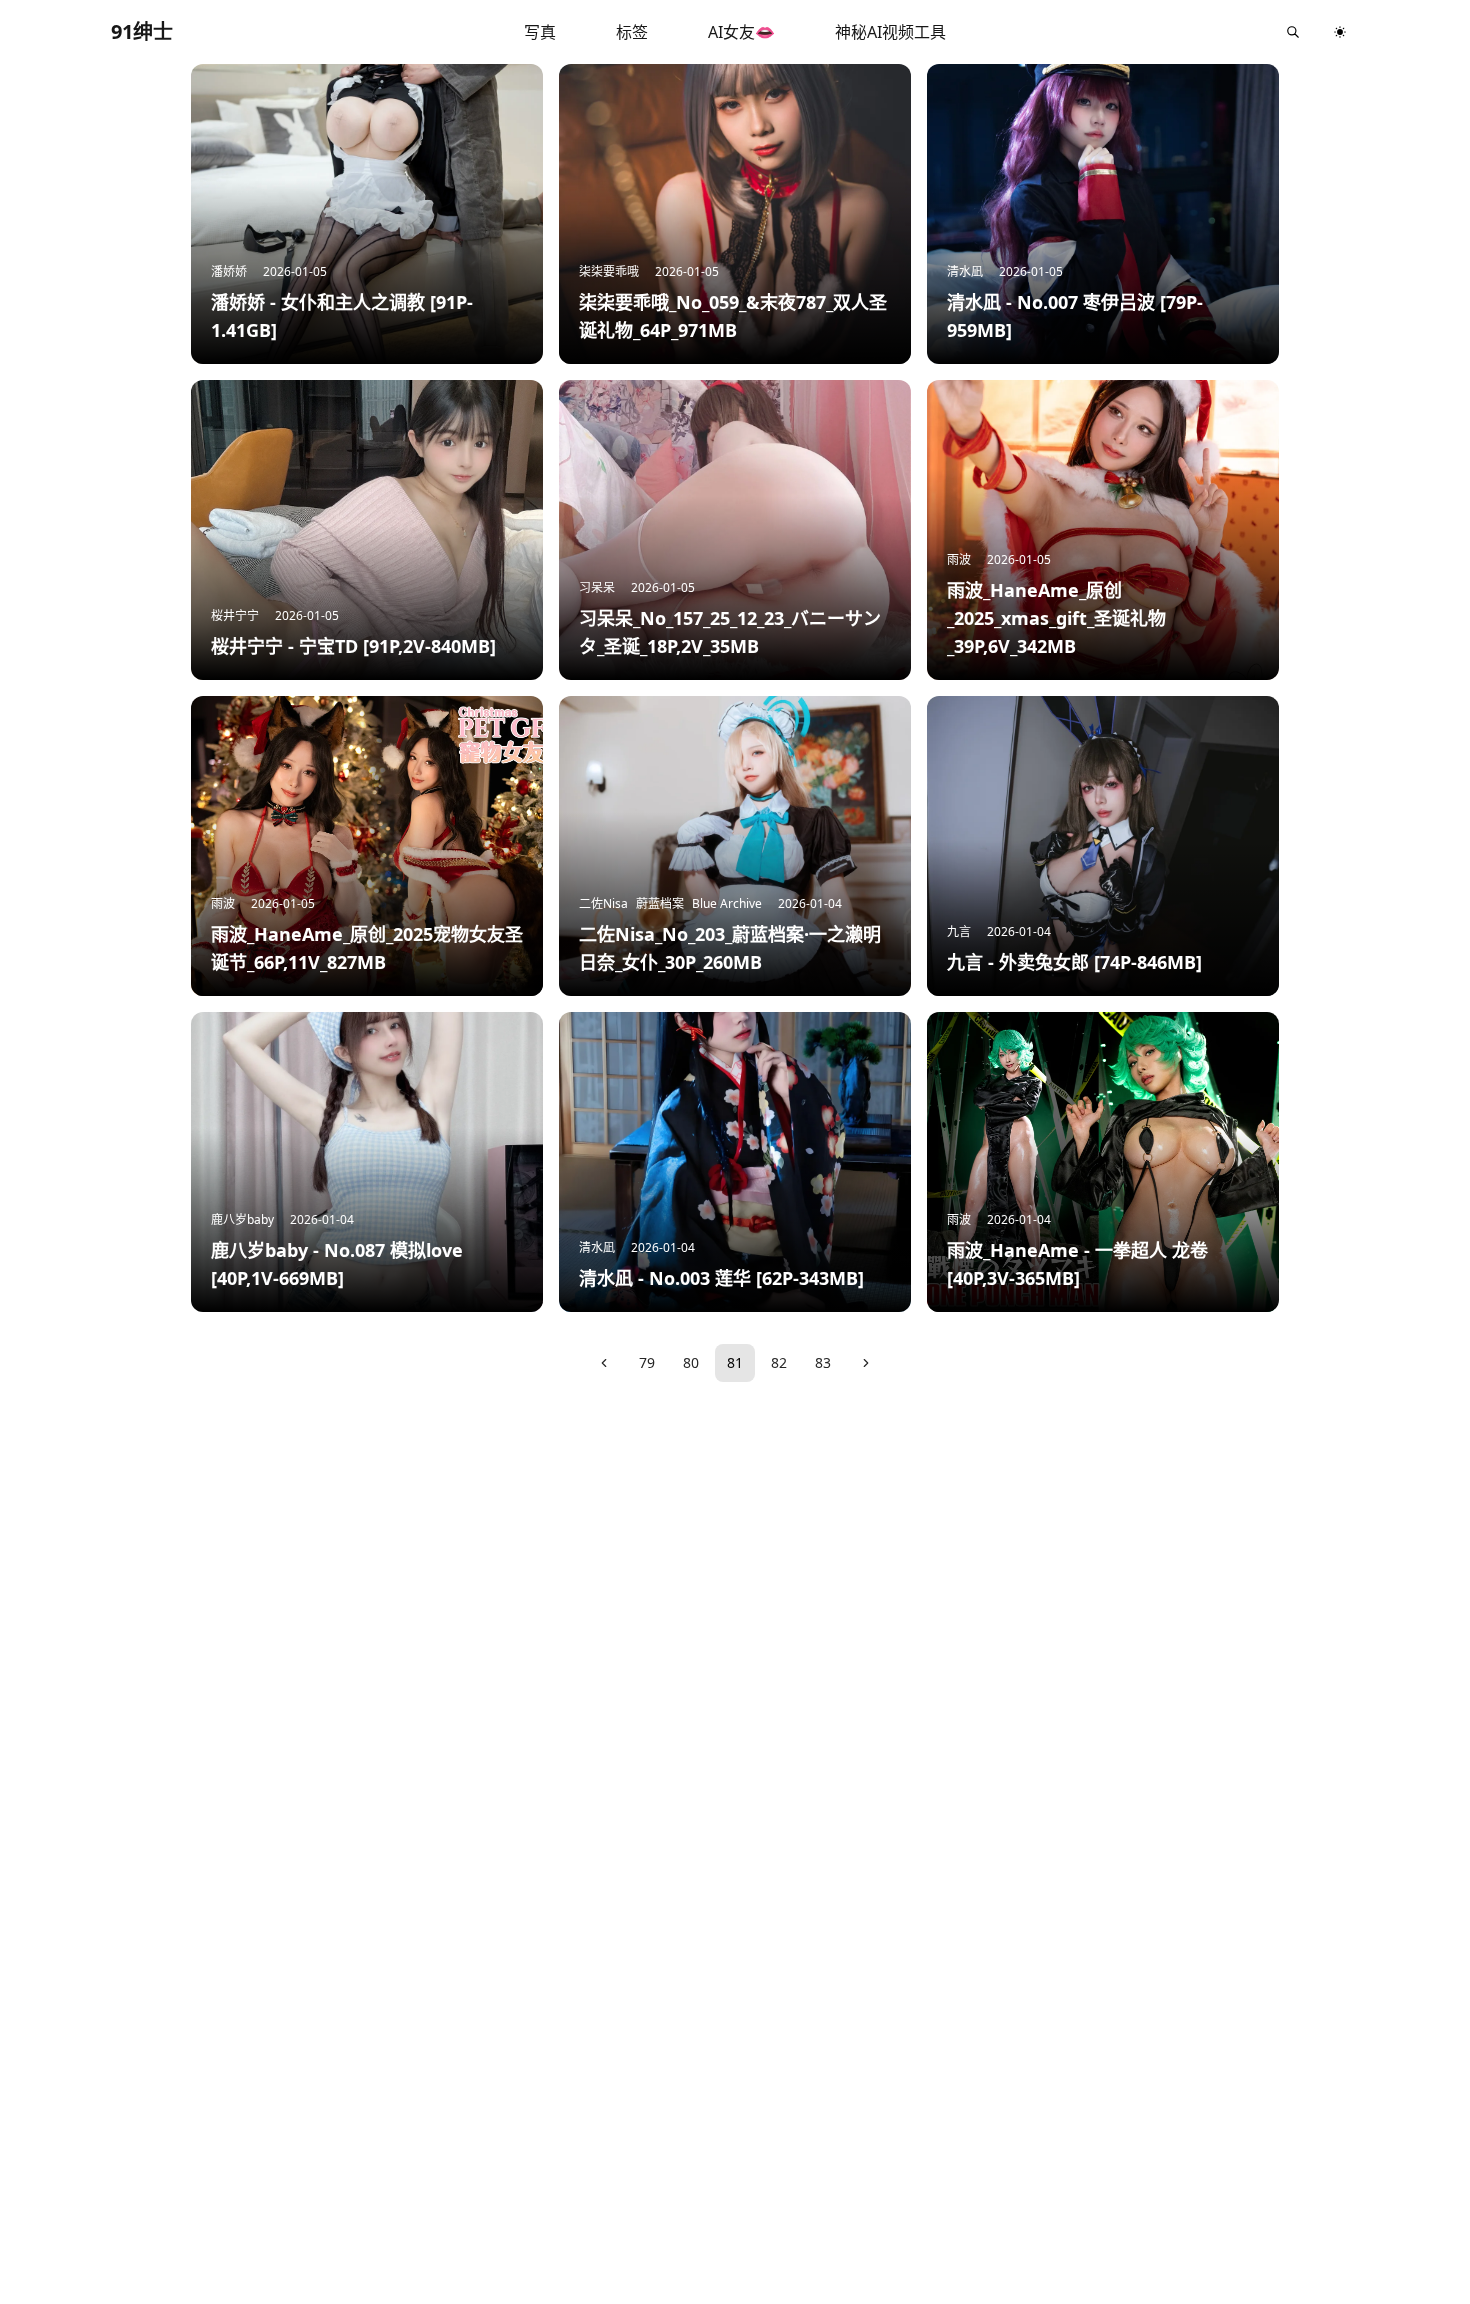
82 (779, 1362)
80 (691, 1362)
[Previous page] (604, 1363)
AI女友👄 (741, 32)
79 (647, 1362)
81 (735, 1362)
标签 (632, 32)
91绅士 (142, 31)
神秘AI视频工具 (890, 32)
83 (823, 1362)
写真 (540, 32)
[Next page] (866, 1363)
